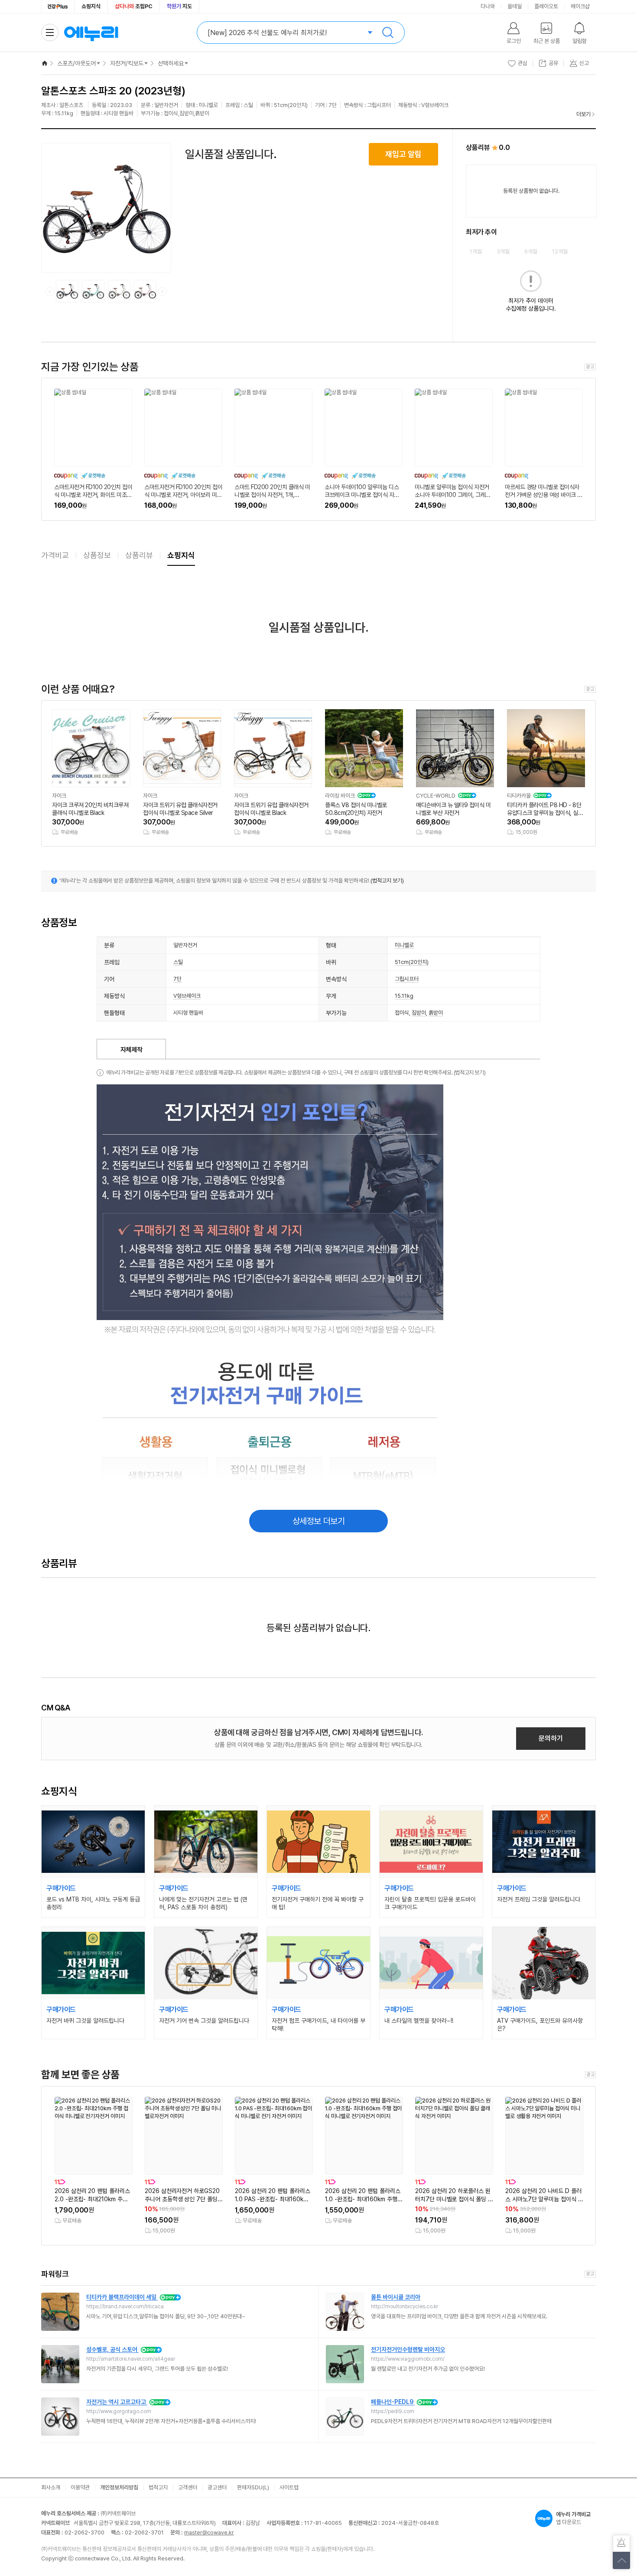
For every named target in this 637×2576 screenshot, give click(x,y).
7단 (177, 979)
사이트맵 (289, 2487)
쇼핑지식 (91, 6)
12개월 (560, 251)
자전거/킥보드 (127, 63)
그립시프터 (407, 979)
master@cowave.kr (209, 2532)
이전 (50, 292)
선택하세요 (171, 63)
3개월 (503, 251)
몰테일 (515, 6)
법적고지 (158, 2487)
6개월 (531, 251)
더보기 (583, 114)
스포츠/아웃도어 (76, 63)
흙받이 (436, 1013)
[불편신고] (621, 2544)
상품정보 (97, 555)
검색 (388, 32)
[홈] (45, 63)
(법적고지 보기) (387, 881)
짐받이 (419, 1013)
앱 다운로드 (573, 2518)
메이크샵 (580, 6)
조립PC (134, 6)
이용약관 (80, 2487)
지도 (179, 6)
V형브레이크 (187, 996)
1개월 (476, 251)
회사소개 (51, 2487)
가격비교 (55, 555)
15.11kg (404, 996)
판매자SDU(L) (253, 2487)
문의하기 (551, 1738)
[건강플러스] (58, 6)
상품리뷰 (139, 555)
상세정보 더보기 (319, 1521)
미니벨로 (404, 945)
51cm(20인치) (412, 962)
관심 (523, 63)
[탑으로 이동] (621, 2560)
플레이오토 (546, 6)
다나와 (488, 6)
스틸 (178, 962)
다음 (162, 292)
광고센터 (217, 2487)
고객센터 (188, 2487)
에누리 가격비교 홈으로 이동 (91, 32)
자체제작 (131, 1050)
